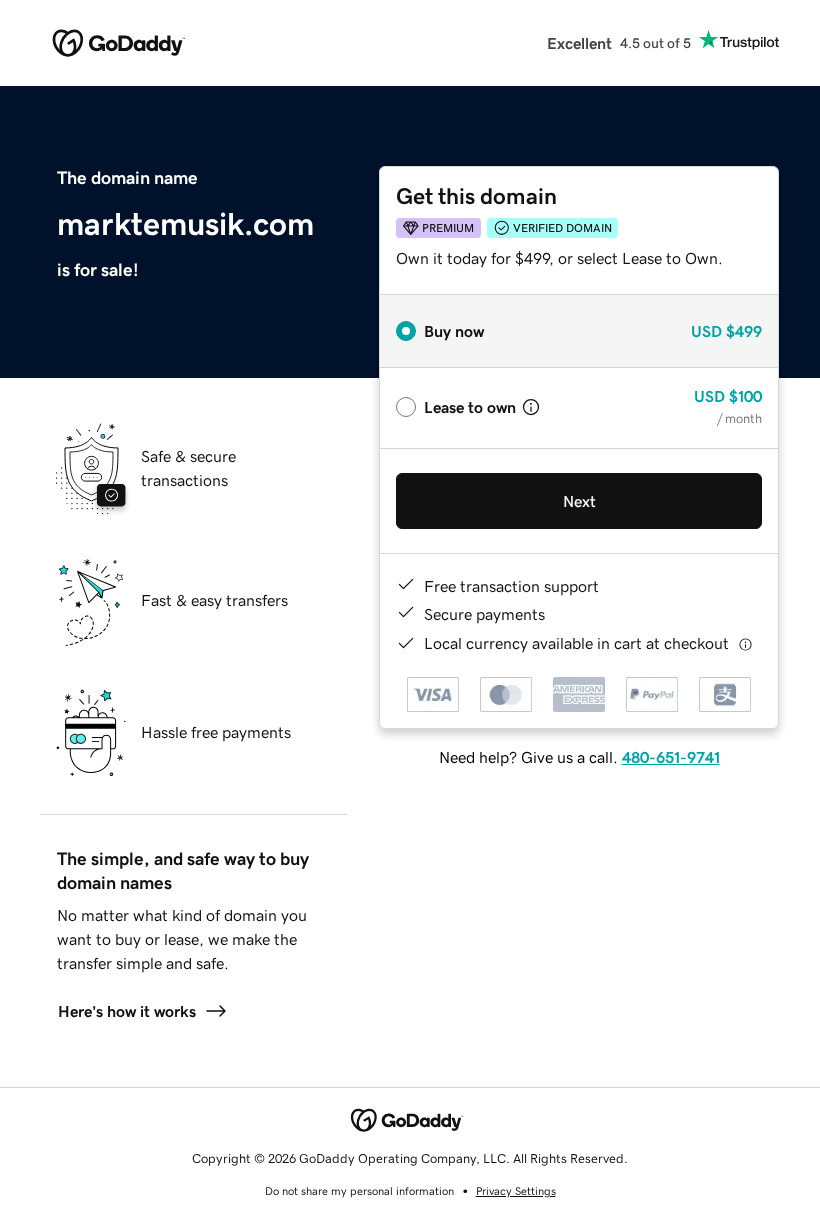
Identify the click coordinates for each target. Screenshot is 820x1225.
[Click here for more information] (745, 643)
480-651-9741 (671, 757)
